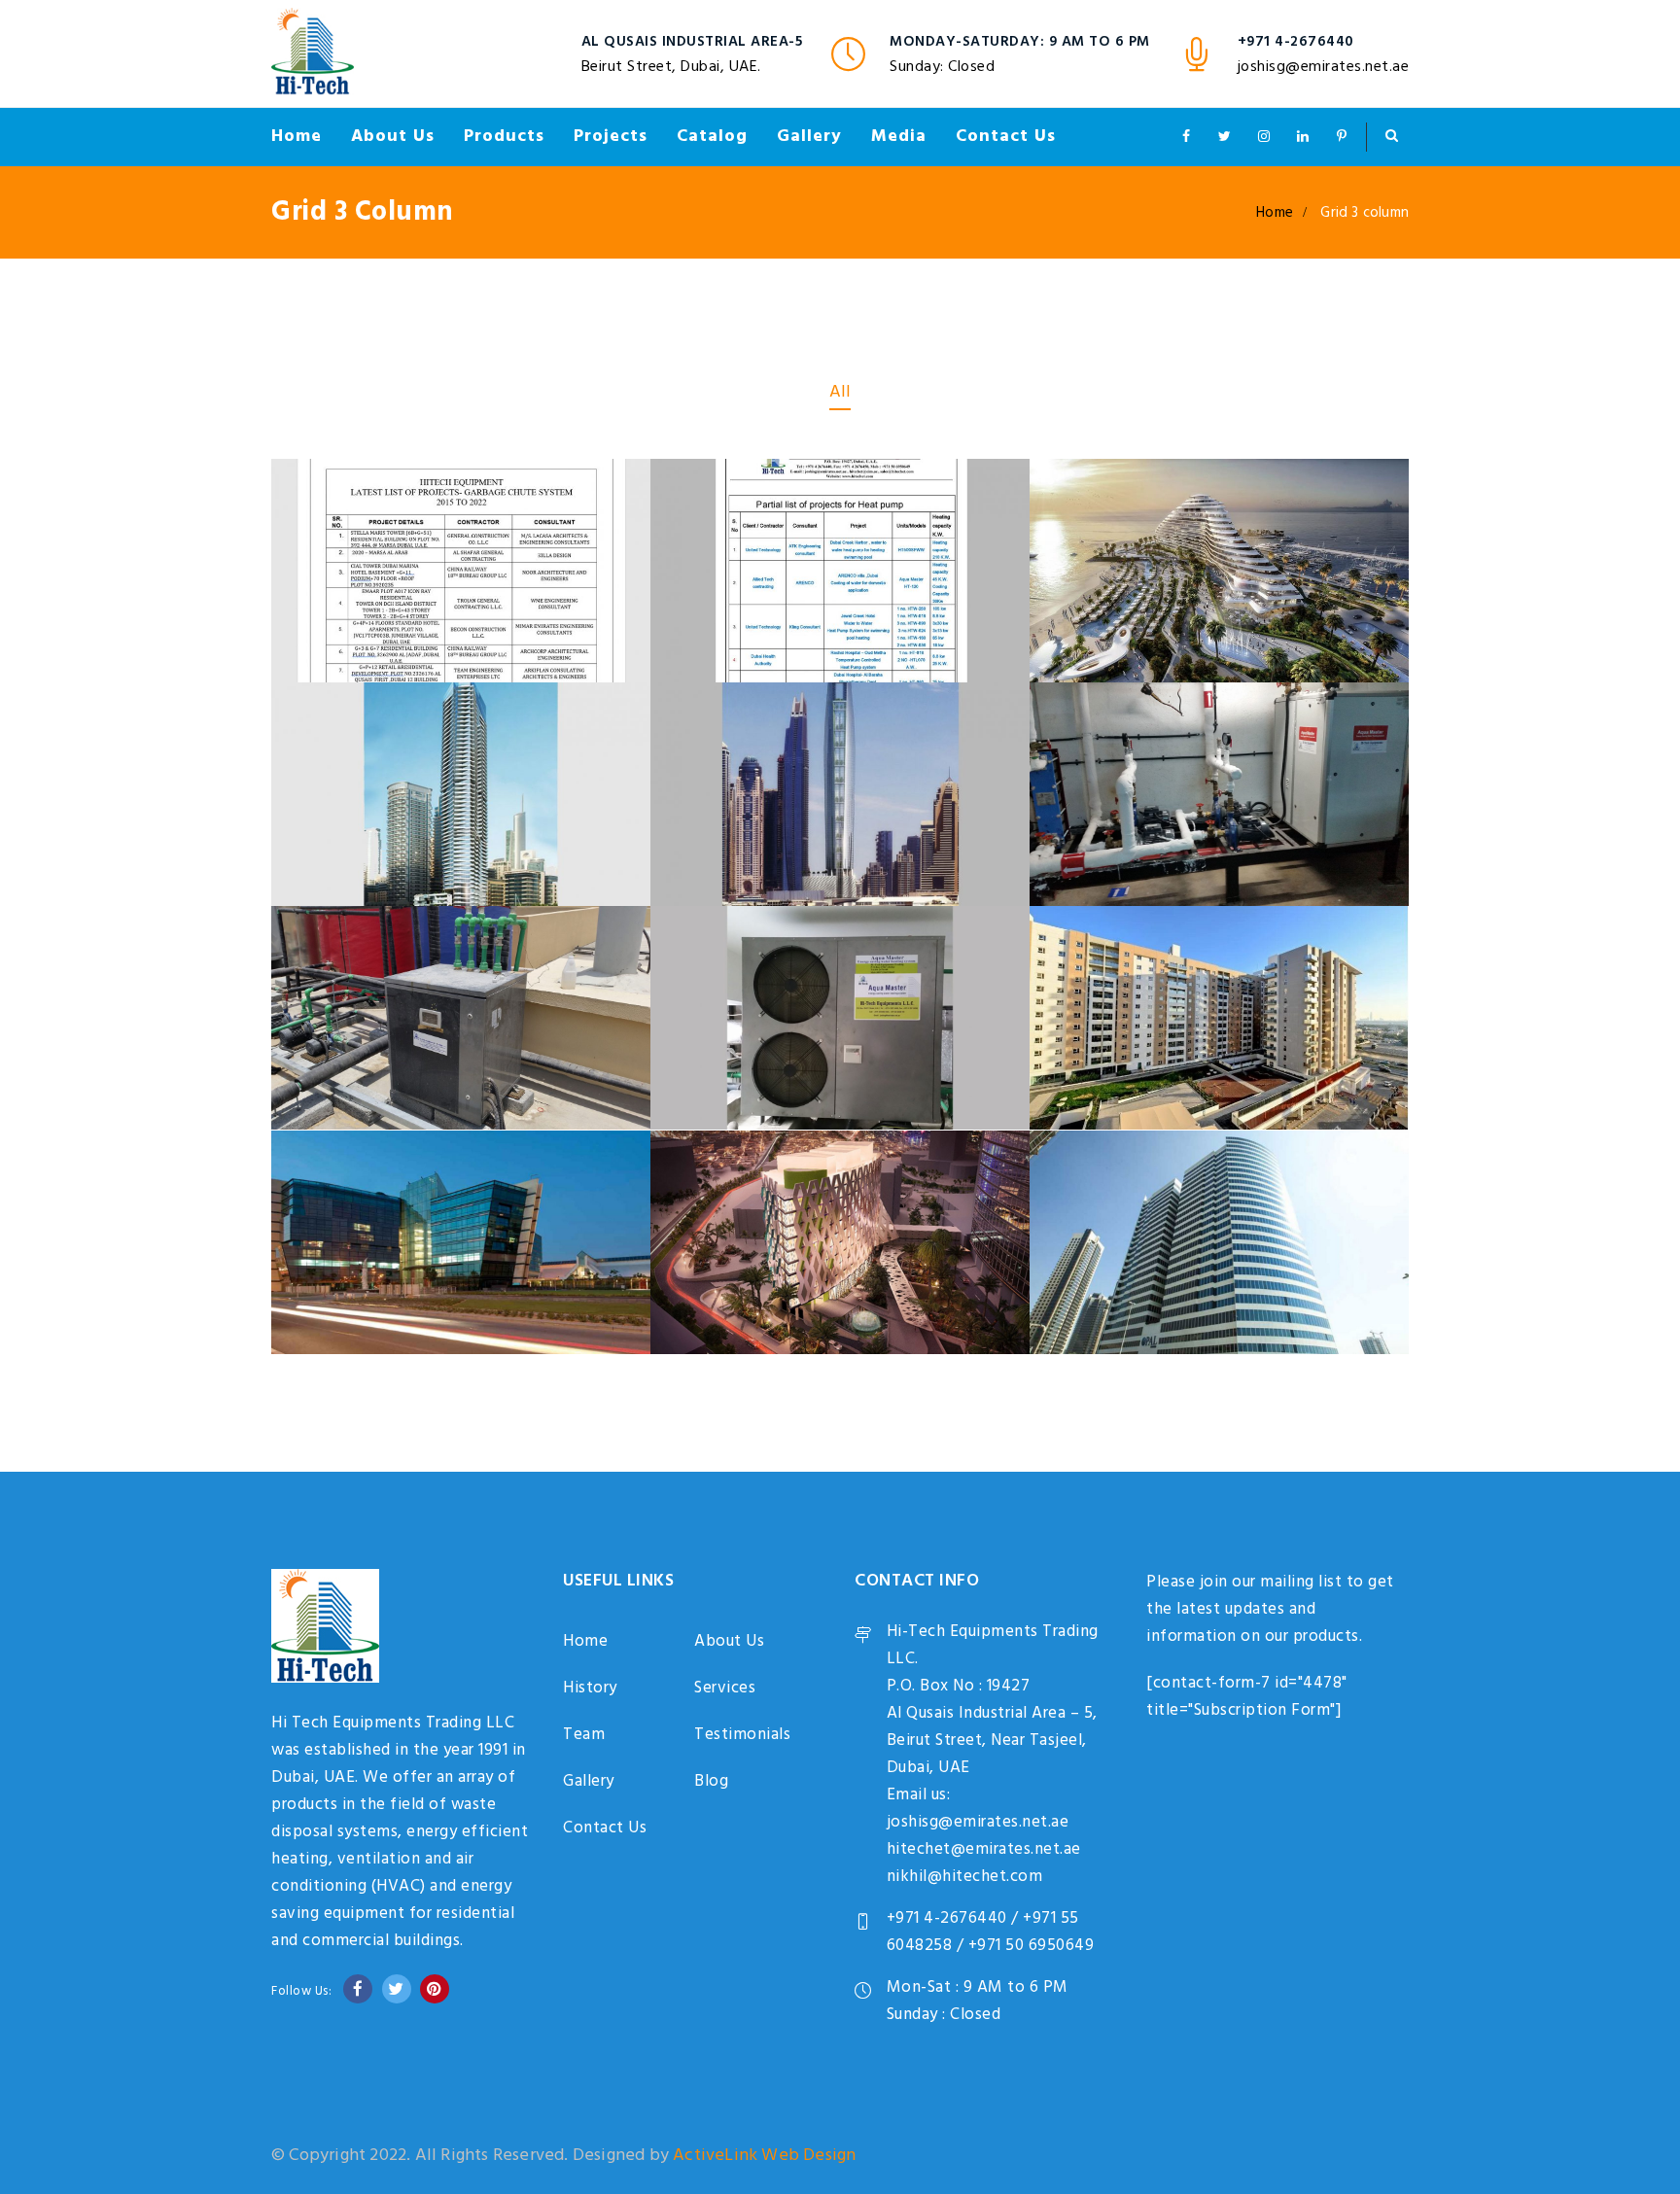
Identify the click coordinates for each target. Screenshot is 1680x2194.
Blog (711, 1781)
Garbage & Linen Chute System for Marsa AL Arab (1220, 466)
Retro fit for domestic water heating (1220, 690)
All (840, 392)
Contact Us (1006, 137)
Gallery (809, 137)
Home (297, 137)
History (590, 1688)
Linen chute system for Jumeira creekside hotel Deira (461, 1150)
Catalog (712, 137)
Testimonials (742, 1735)
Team (584, 1735)
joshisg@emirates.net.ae (1324, 67)
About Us (393, 137)
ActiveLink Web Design (764, 2156)
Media (899, 137)
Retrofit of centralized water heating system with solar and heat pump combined (461, 926)
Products (504, 137)
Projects (611, 137)
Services (725, 1688)
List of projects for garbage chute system (461, 466)
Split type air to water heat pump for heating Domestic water (840, 926)
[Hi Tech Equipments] (313, 53)
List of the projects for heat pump (840, 494)
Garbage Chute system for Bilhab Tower (1220, 1166)
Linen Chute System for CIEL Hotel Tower (840, 690)
